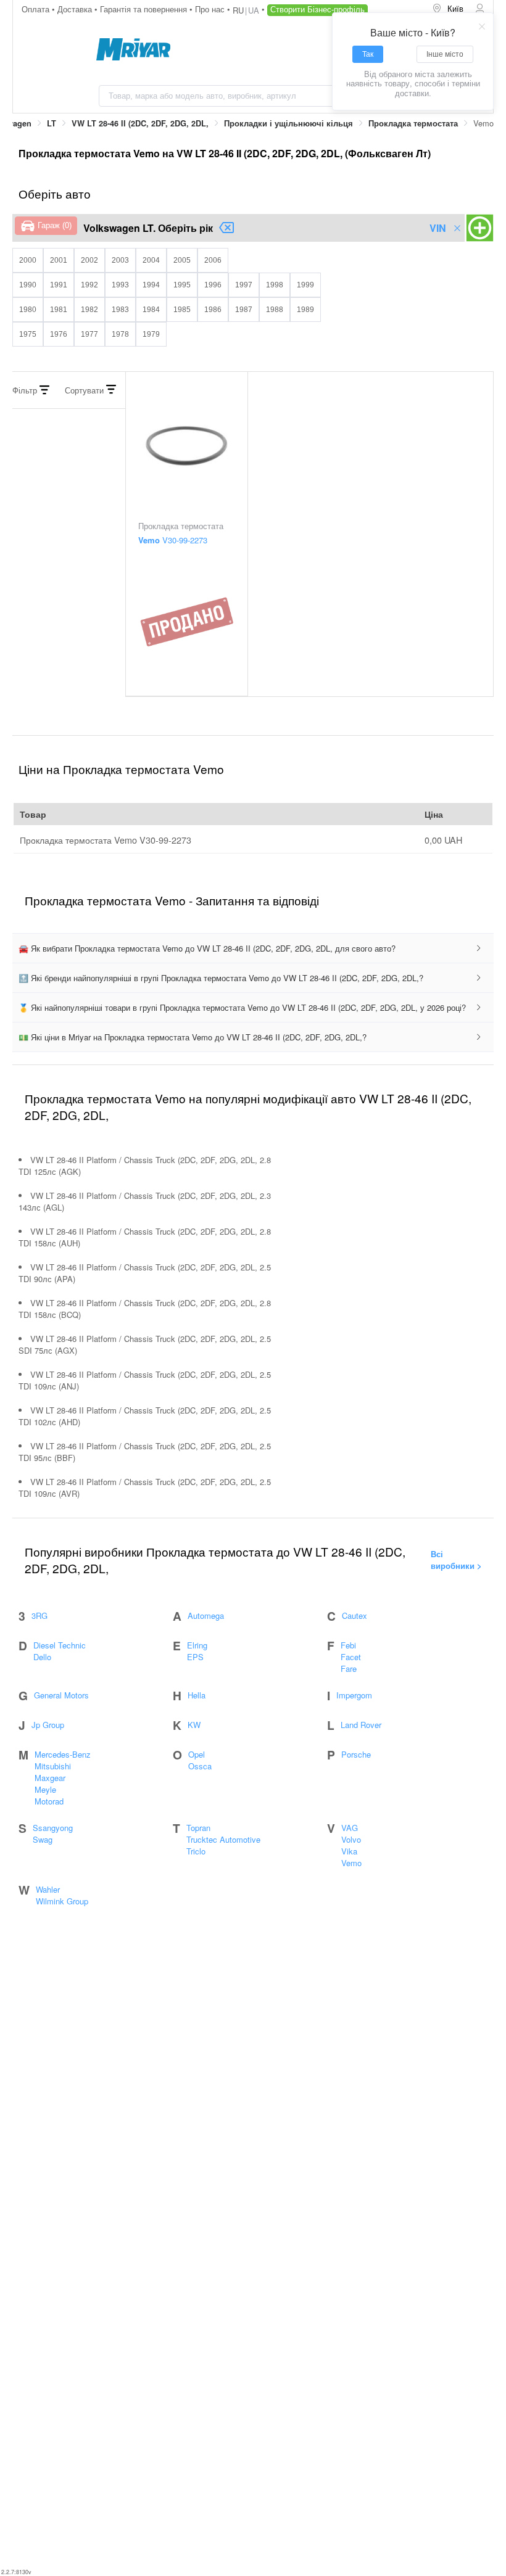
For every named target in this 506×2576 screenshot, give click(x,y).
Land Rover (361, 1725)
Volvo (351, 1839)
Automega (206, 1615)
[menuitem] (449, 9)
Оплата (37, 9)
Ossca (200, 1766)
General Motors (61, 1695)
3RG (39, 1615)
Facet (351, 1657)
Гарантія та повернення (145, 9)
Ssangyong (53, 1828)
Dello (42, 1657)
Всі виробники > (456, 1560)
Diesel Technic (60, 1645)
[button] (253, 949)
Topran (198, 1828)
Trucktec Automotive (223, 1839)
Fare (349, 1669)
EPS (195, 1657)
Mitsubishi (53, 1766)
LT (52, 123)
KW (194, 1725)
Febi (348, 1645)
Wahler (48, 1889)
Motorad (49, 1801)
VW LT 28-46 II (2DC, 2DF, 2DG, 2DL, (140, 123)
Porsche (356, 1754)
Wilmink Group (62, 1901)
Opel (197, 1754)
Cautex (355, 1615)
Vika (349, 1851)
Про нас (211, 9)
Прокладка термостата (413, 123)
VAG (350, 1828)
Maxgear (50, 1778)
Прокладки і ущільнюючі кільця (288, 123)
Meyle (45, 1789)
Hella (197, 1695)
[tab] (253, 949)
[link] (52, 124)
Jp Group (48, 1725)
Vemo (351, 1863)
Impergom (354, 1695)
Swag (43, 1839)
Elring (197, 1645)
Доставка (76, 9)
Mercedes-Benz (63, 1754)
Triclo (196, 1851)
